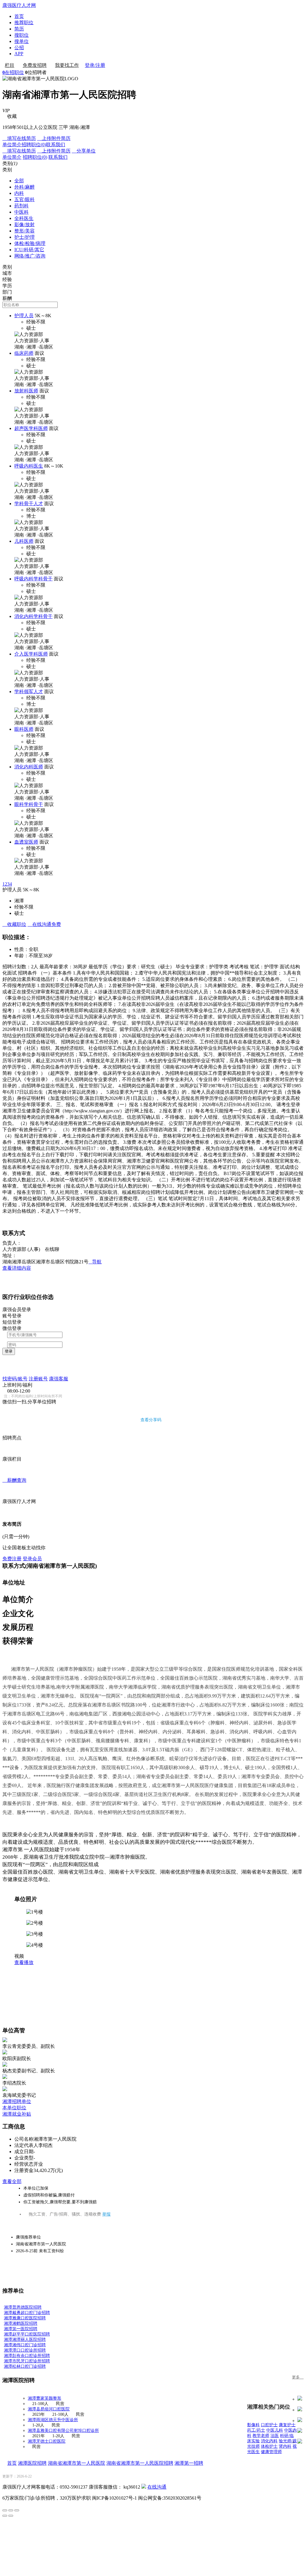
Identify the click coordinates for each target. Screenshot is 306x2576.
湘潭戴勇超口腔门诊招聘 (27, 2313)
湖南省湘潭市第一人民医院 (76, 2463)
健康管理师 (271, 2452)
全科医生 (24, 218)
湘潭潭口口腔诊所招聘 (25, 2350)
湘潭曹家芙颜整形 (45, 2398)
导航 (95, 1262)
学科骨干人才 (29, 504)
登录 (9, 1351)
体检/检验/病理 (30, 243)
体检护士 (269, 2446)
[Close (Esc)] (5, 2510)
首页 (19, 16)
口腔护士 (269, 2425)
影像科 (253, 2425)
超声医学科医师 (31, 428)
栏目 (10, 65)
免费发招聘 (35, 65)
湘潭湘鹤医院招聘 (21, 2323)
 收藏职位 (14, 924)
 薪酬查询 (14, 1480)
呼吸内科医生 (29, 466)
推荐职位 (24, 23)
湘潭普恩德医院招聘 (23, 2307)
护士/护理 (25, 237)
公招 (19, 48)
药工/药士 (256, 2430)
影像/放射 (25, 225)
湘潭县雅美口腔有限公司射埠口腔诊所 (63, 2431)
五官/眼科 (25, 199)
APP (19, 54)
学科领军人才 (29, 692)
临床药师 (24, 353)
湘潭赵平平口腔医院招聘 (27, 2334)
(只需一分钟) (16, 1537)
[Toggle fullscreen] (11, 2510)
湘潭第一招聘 (189, 2463)
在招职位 (13, 72)
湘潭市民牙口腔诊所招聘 (27, 2361)
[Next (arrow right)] (11, 2516)
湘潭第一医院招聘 (21, 2329)
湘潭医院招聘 (32, 2463)
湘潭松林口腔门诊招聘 (25, 2366)
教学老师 (261, 2436)
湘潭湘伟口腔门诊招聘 (25, 2345)
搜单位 (22, 41)
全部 (19, 181)
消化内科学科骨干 (33, 616)
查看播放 (24, 1962)
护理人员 (24, 316)
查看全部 (12, 2181)
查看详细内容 (17, 1268)
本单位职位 (14, 2108)
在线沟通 (157, 2487)
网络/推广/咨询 (30, 256)
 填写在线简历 (19, 138)
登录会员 (32, 1559)
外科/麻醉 (25, 187)
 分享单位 (84, 151)
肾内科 (285, 2446)
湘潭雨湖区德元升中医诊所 (53, 2420)
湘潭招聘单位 (17, 2101)
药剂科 (22, 206)
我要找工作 (67, 65)
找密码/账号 (15, 1379)
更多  (298, 2377)
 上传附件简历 (54, 138)
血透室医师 (26, 842)
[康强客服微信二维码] (144, 2487)
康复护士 (287, 2425)
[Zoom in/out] (17, 2510)
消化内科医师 (29, 767)
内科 (19, 193)
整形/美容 (25, 231)
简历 (19, 29)
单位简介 (12, 145)
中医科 (22, 212)
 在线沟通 (44, 924)
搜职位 (22, 35)
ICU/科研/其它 (29, 250)
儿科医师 (24, 541)
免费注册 (12, 1559)
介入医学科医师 (31, 654)
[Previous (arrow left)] (5, 2516)
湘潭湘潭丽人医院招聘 (25, 2340)
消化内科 (269, 2441)
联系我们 (56, 145)
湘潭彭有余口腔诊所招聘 (27, 2356)
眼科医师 (24, 729)
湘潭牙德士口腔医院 (47, 2441)
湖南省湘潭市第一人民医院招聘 (140, 2463)
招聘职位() (34, 145)
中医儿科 (275, 2430)
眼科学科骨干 (29, 804)
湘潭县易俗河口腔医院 (49, 2409)
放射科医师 (26, 391)
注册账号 (38, 1379)
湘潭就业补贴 (17, 2114)
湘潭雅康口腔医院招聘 (25, 2318)
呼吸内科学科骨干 (33, 579)
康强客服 (59, 1379)
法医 (275, 2436)
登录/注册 (95, 65)
